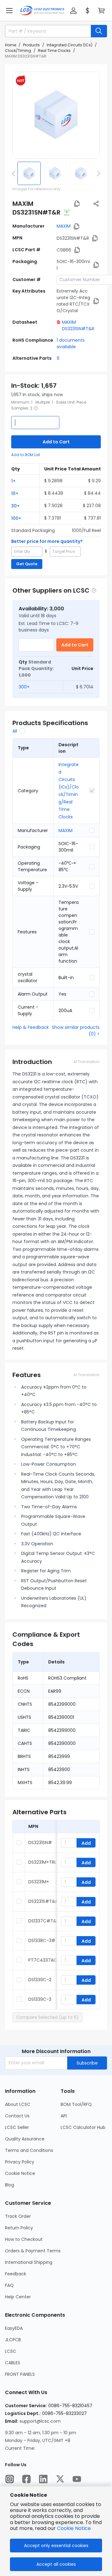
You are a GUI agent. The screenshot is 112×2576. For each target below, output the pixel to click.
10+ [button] (15, 493)
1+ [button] (13, 481)
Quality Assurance (25, 2139)
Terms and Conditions (29, 2150)
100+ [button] (16, 518)
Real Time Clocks (54, 51)
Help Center (18, 2297)
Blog (9, 2185)
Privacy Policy (20, 2162)
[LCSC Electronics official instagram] (10, 2479)
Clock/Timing (18, 51)
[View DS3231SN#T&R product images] (56, 115)
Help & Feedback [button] (31, 1027)
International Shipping (29, 2262)
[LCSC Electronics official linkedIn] (43, 2479)
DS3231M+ (39, 1882)
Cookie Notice (20, 2173)
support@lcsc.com (40, 2421)
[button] (9, 11)
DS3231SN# (40, 1843)
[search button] (99, 31)
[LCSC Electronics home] (42, 11)
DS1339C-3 (40, 1999)
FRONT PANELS (20, 2374)
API (64, 2116)
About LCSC (18, 2104)
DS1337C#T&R (44, 1921)
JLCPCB (13, 2340)
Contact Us (17, 2116)
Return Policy (19, 2228)
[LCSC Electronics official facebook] (26, 2479)
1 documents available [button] (71, 343)
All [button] (15, 731)
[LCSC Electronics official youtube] (77, 2479)
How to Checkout (24, 2239)
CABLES (13, 2363)
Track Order (18, 2216)
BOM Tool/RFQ (76, 2104)
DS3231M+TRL (42, 1862)
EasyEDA (14, 2328)
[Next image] (97, 173)
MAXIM (64, 226)
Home (11, 45)
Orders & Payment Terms (33, 2251)
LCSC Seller (17, 2127)
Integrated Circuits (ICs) (70, 45)
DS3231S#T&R (43, 1901)
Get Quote (27, 564)
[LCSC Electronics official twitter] (60, 2479)
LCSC (11, 2351)
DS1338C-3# (42, 1940)
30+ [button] (15, 506)
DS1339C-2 (40, 1980)
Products (31, 45)
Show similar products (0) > (76, 1031)
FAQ (9, 2285)
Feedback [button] (16, 2274)
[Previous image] (15, 173)
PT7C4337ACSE (45, 1960)
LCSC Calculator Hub (83, 2127)
